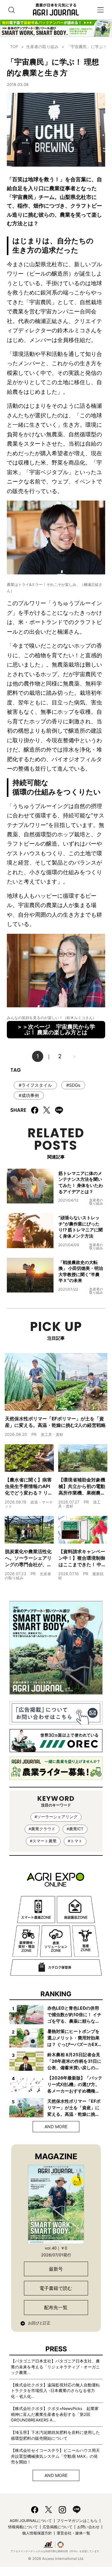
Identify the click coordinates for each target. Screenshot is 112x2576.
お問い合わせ (88, 2527)
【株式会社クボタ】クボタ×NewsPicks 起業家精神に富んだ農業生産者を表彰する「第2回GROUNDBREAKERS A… (55, 2414)
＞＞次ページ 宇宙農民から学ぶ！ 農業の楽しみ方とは (56, 1030)
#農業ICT (75, 1829)
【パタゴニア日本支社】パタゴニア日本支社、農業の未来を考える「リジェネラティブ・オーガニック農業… (55, 2367)
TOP (14, 47)
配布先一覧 (56, 2307)
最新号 (56, 2269)
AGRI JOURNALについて (31, 2521)
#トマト (75, 1841)
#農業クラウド (42, 1829)
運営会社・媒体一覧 (73, 2533)
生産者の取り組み (42, 47)
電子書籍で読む (56, 2288)
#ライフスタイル (35, 1085)
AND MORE (56, 2126)
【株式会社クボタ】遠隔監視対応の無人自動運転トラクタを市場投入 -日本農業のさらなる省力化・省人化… (55, 2391)
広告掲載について (58, 2527)
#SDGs (73, 1085)
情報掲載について (23, 2527)
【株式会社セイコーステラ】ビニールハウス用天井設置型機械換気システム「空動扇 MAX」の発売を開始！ (55, 2456)
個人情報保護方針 (37, 2533)
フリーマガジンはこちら (77, 2521)
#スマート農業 (43, 1841)
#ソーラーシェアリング (56, 1817)
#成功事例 (29, 1095)
